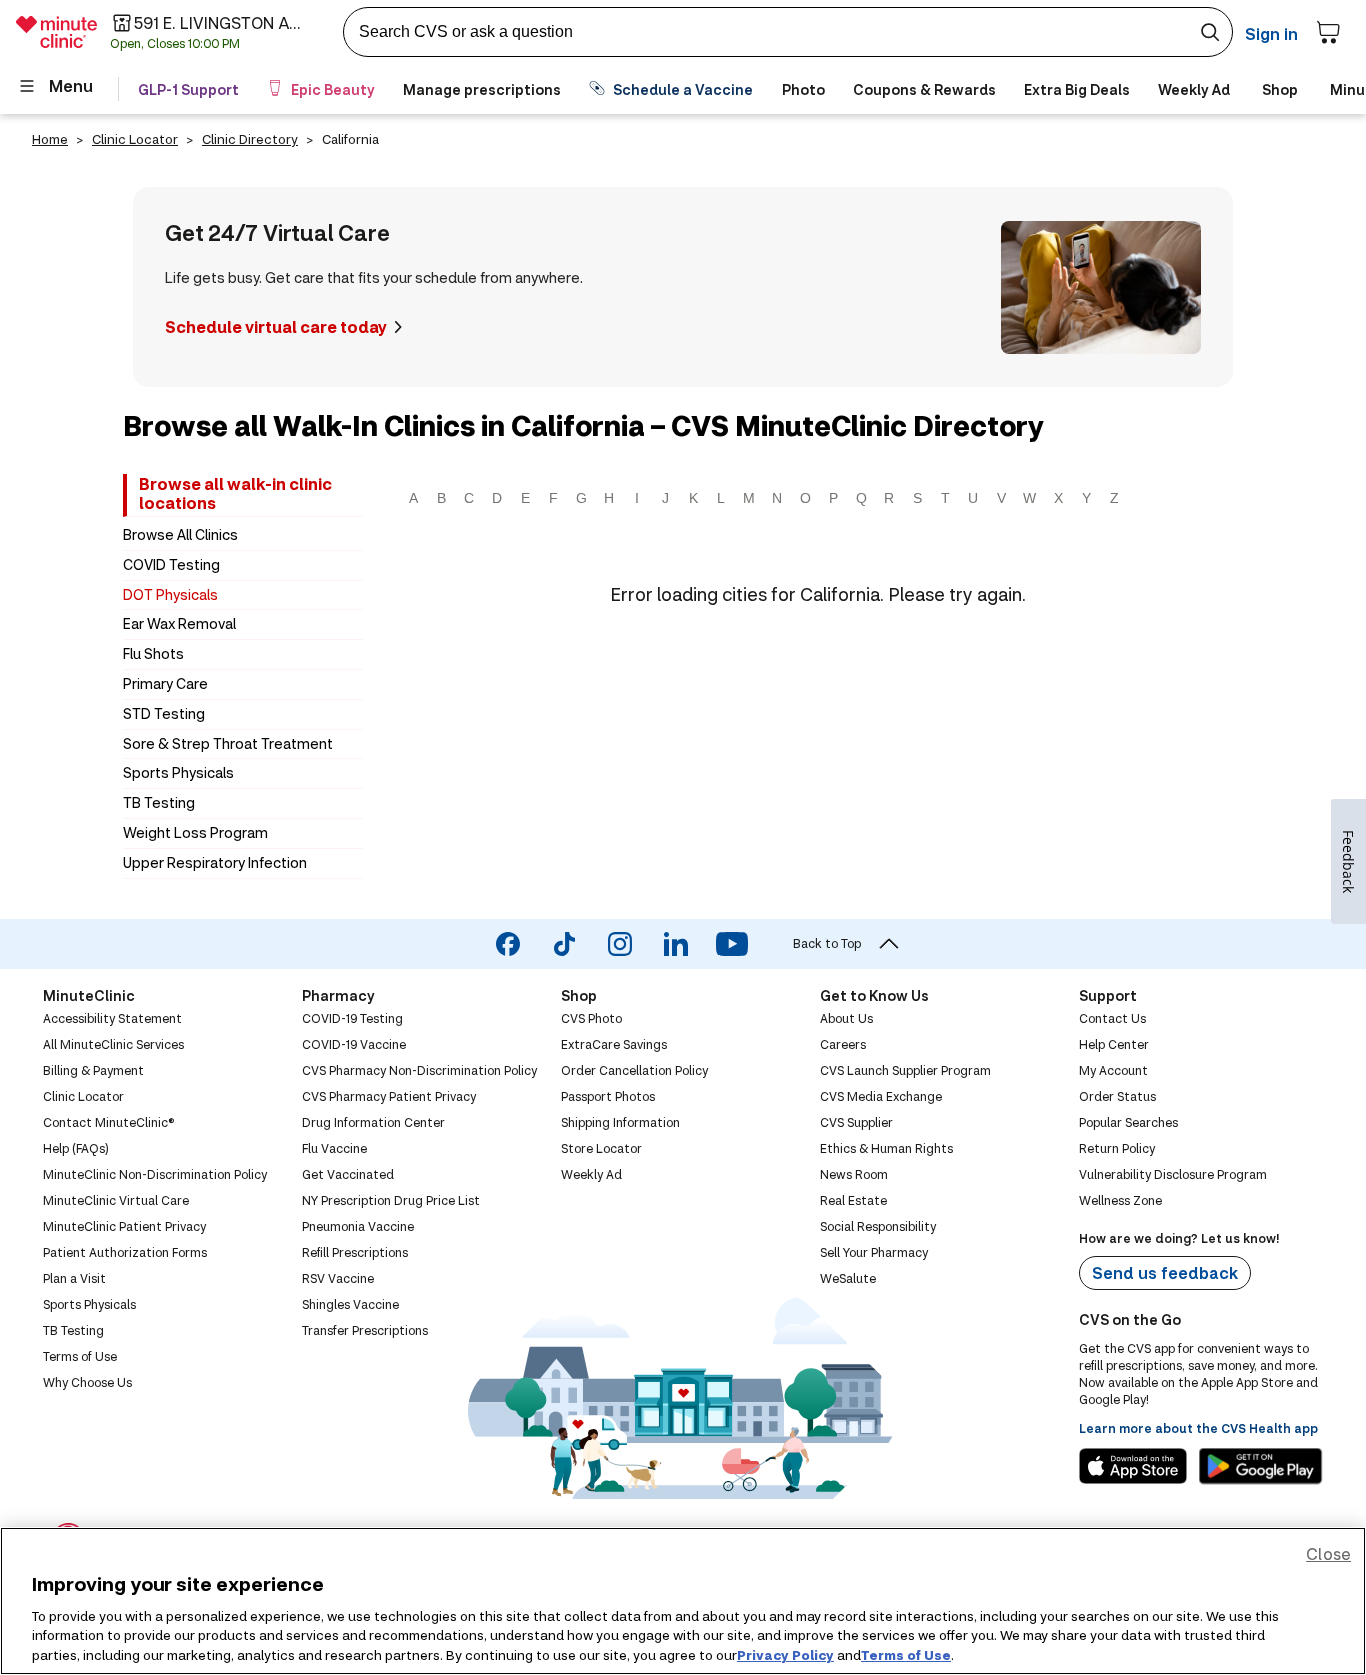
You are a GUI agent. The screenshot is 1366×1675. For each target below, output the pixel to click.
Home (50, 139)
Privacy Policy (785, 1654)
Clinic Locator (135, 139)
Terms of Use (906, 1654)
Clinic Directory (250, 139)
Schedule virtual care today (276, 326)
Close (1328, 1553)
